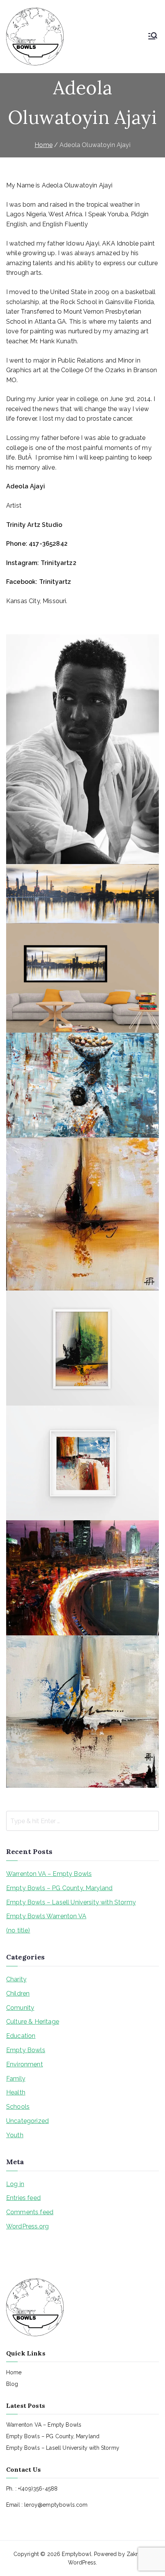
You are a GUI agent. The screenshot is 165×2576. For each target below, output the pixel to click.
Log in (15, 2184)
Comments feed (30, 2212)
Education (21, 2036)
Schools (18, 2107)
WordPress (82, 2563)
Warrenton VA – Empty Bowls (49, 1874)
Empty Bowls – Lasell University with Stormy (71, 1902)
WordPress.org (27, 2226)
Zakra (134, 2554)
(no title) (18, 1930)
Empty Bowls (26, 2050)
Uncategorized (27, 2121)
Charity (16, 1979)
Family (16, 2079)
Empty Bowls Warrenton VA (46, 1916)
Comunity (20, 2008)
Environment (25, 2064)
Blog (12, 2384)
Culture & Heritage (33, 2022)
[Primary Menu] (153, 37)
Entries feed (23, 2198)
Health (16, 2092)
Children (18, 1993)
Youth (15, 2135)
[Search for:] (82, 1821)
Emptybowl (76, 2554)
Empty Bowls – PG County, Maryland (59, 1888)
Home (14, 2372)
